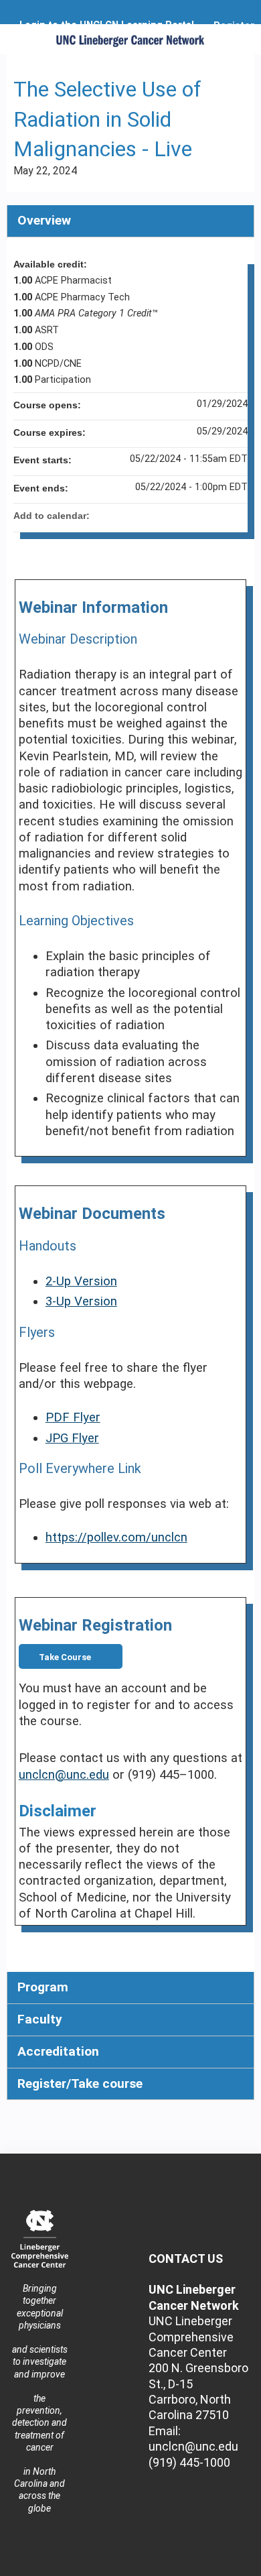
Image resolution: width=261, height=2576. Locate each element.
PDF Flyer (73, 1417)
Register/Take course (80, 2084)
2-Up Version (81, 1281)
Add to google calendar (185, 516)
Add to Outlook (237, 516)
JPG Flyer (72, 1438)
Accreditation (58, 2051)
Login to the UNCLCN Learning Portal (107, 25)
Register (234, 26)
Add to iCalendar (220, 515)
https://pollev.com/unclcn (116, 1537)
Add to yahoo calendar (202, 516)
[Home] (130, 36)
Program (43, 1987)
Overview (44, 220)
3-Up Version (81, 1301)
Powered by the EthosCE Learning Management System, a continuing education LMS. (207, 2566)
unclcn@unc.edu (64, 1775)
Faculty (40, 2019)
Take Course (65, 1657)
